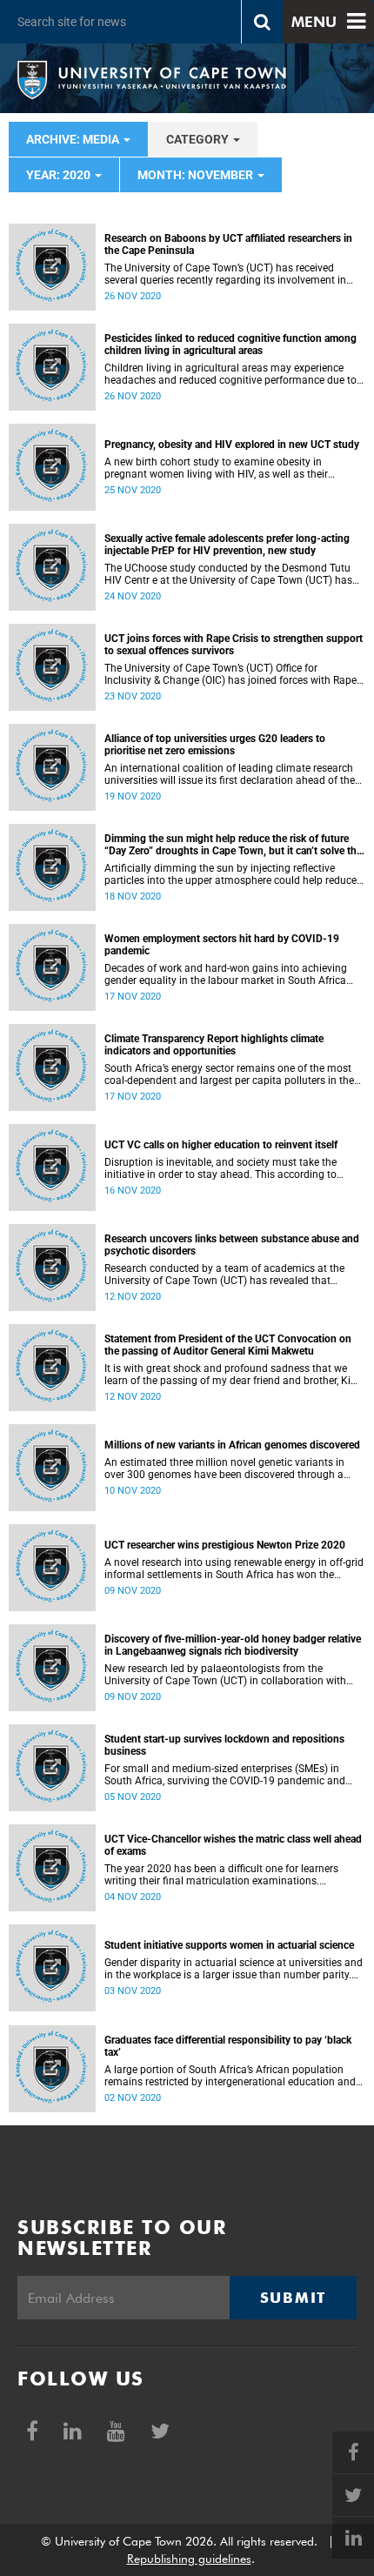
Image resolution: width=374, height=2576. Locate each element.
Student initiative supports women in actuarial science (229, 1945)
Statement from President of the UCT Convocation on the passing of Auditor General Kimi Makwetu (228, 1345)
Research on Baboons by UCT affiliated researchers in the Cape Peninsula (228, 244)
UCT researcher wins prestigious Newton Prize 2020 (225, 1545)
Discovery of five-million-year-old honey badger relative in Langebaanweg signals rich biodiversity (233, 1645)
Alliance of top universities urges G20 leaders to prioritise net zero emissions (215, 745)
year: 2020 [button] (60, 175)
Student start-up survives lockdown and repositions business (224, 1745)
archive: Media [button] (74, 139)
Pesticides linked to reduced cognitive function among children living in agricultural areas (230, 345)
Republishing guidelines (189, 2559)
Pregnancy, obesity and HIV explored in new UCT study (232, 445)
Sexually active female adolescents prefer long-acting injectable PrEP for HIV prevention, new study (227, 545)
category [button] (199, 139)
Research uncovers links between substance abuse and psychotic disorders (232, 1245)
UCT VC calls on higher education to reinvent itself (221, 1145)
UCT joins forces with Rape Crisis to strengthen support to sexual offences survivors (234, 645)
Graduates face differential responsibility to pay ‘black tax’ (228, 2046)
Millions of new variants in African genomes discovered (232, 1445)
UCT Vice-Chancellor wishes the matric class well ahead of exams (233, 1845)
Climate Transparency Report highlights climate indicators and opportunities (214, 1045)
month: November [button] (197, 175)
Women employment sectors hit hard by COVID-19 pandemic (222, 945)
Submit (293, 2298)
